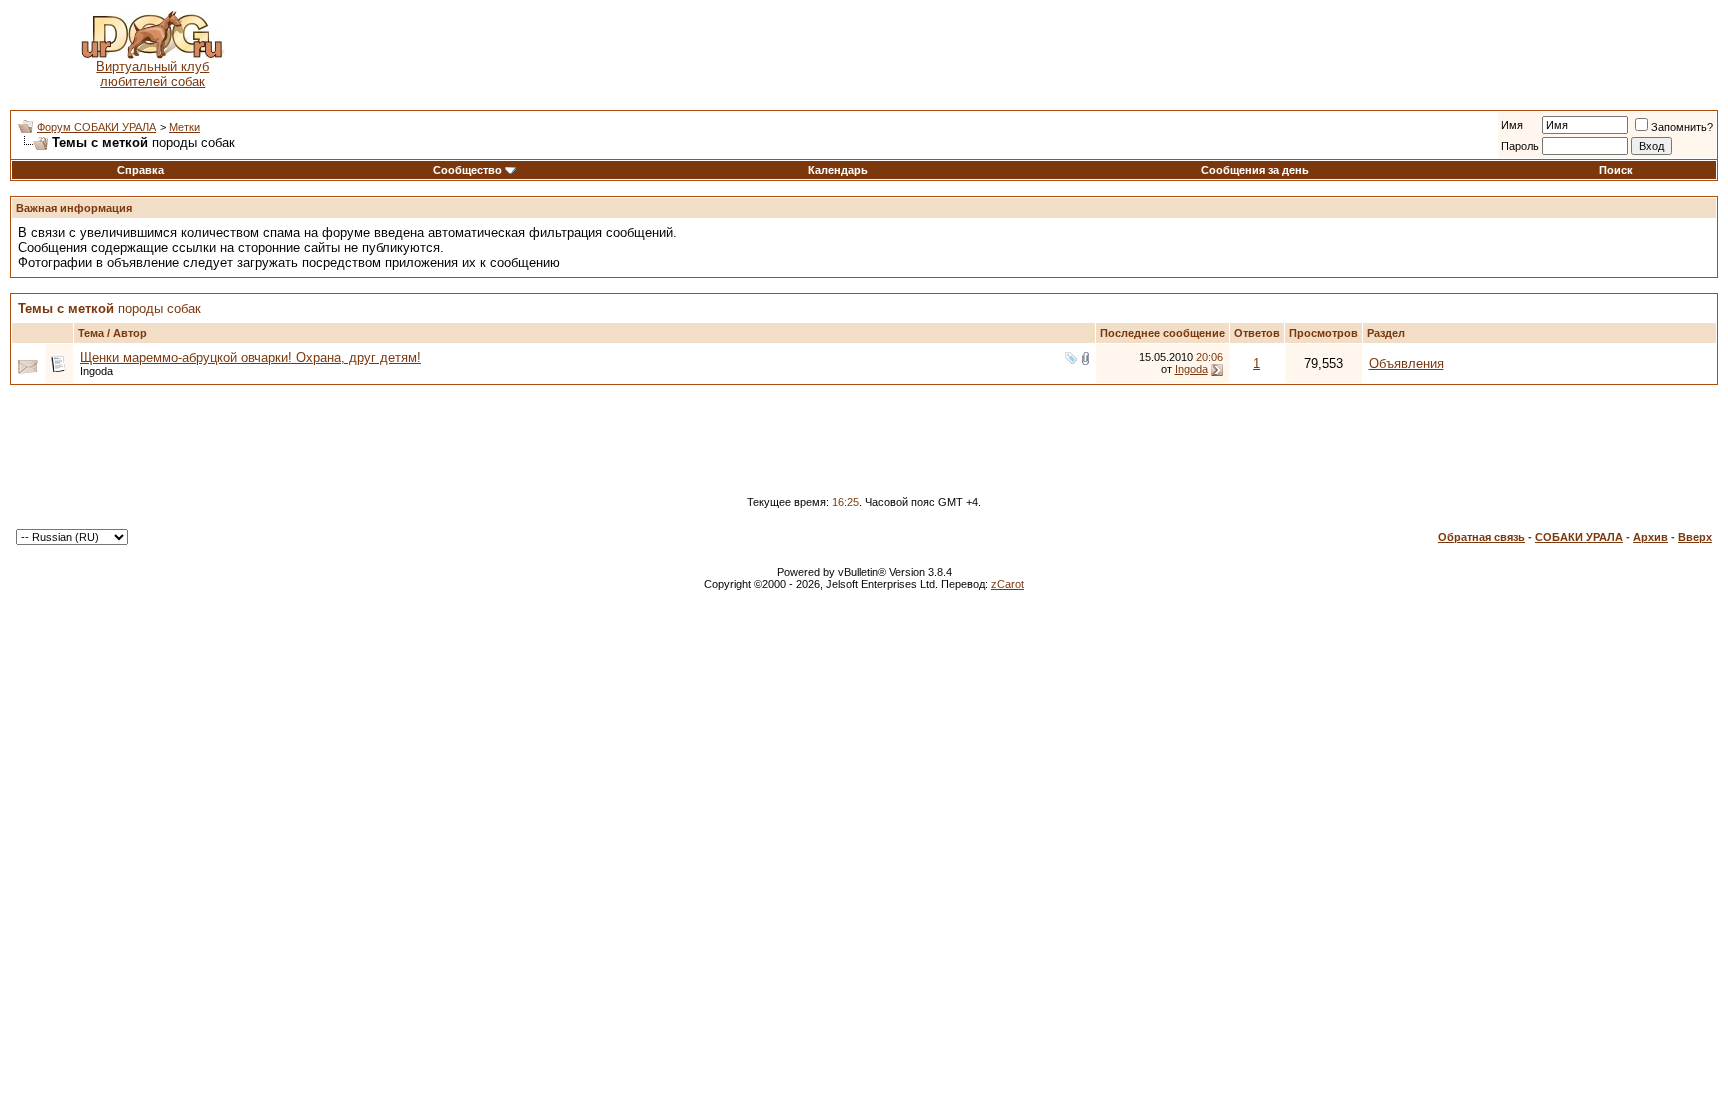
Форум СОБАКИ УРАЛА (96, 127)
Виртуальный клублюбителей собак (152, 74)
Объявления (1406, 363)
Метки (184, 127)
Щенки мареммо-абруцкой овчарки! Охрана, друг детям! (250, 357)
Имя (1512, 125)
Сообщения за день (1255, 170)
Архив (1650, 537)
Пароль (1520, 146)
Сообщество (467, 170)
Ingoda (96, 371)
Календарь (838, 170)
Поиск (1616, 170)
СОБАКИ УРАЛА (1579, 537)
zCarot (1007, 584)
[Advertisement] (1006, 50)
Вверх (1695, 537)
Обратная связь (1481, 537)
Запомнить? (1682, 127)
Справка (140, 170)
